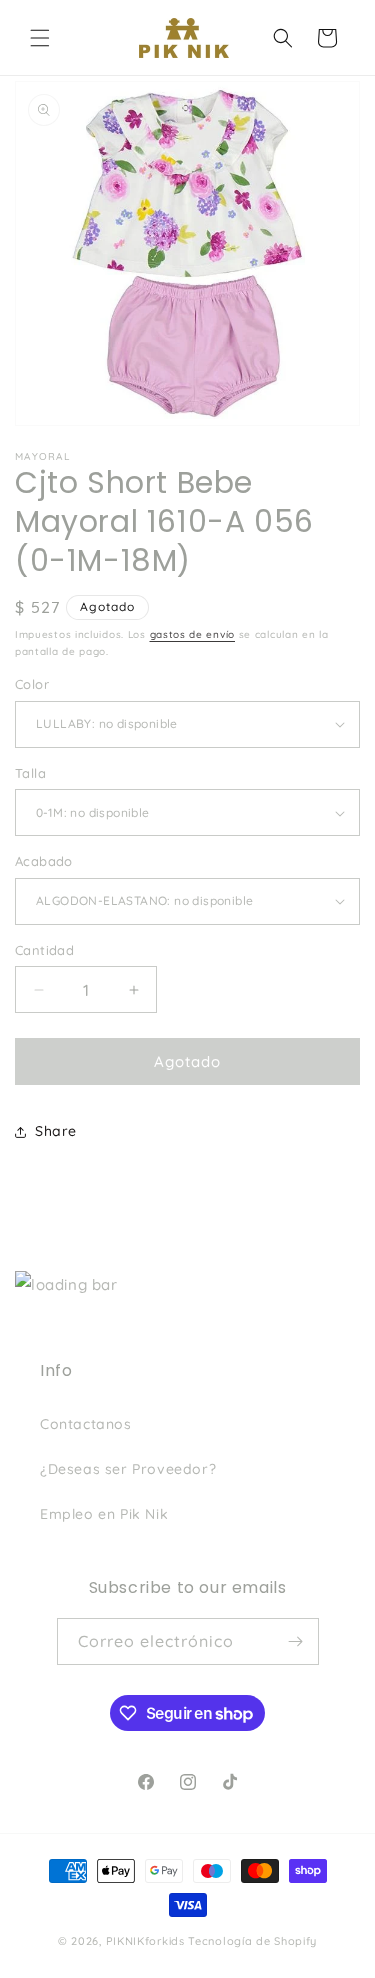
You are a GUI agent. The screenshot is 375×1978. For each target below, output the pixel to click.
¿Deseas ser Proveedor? (128, 1469)
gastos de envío (193, 634)
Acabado (44, 861)
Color (32, 684)
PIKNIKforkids (145, 1941)
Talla (30, 773)
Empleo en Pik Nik (104, 1514)
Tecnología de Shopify (252, 1941)
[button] (40, 38)
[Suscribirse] (296, 1641)
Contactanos (86, 1424)
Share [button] (56, 1131)
